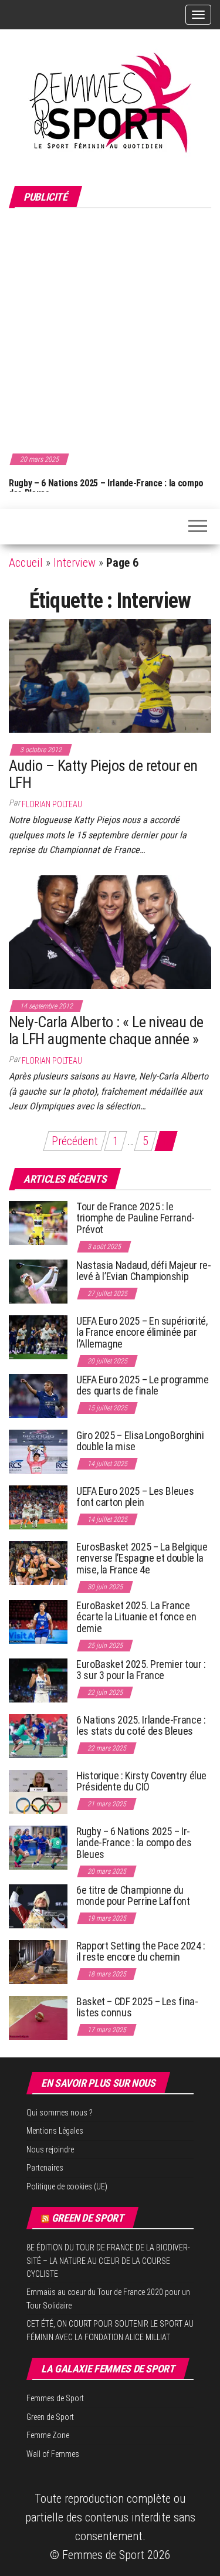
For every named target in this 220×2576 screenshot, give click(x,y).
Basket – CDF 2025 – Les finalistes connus (137, 2007)
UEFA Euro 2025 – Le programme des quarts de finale (143, 1385)
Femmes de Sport (55, 2398)
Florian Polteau (52, 804)
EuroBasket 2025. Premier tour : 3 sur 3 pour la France (141, 1670)
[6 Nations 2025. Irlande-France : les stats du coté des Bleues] (38, 1735)
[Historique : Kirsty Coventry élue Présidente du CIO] (38, 1791)
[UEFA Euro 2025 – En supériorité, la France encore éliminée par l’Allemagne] (38, 1336)
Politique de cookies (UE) (67, 2186)
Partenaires (45, 2168)
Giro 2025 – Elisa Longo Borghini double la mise (140, 1441)
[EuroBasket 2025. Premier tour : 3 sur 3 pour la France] (38, 1679)
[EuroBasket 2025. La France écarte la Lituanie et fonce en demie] (38, 1621)
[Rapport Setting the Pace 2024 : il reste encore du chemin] (38, 1961)
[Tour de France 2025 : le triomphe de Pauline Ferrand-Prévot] (38, 1222)
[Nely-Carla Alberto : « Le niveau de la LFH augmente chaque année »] (110, 931)
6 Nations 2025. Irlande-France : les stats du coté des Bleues (141, 1726)
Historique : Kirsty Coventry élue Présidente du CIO (141, 1781)
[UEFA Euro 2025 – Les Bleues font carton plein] (38, 1506)
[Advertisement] (110, 329)
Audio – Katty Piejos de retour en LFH (103, 774)
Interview (75, 563)
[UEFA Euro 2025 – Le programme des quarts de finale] (38, 1395)
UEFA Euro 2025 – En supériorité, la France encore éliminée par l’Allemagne (142, 1333)
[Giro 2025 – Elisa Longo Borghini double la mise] (38, 1451)
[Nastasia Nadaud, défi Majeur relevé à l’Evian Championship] (38, 1280)
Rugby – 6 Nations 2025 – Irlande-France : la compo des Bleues (134, 1843)
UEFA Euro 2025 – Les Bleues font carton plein (135, 1497)
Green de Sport (88, 2218)
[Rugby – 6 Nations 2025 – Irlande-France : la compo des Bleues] (38, 1846)
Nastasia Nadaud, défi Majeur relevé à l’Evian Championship (144, 1271)
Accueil (26, 563)
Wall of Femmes (53, 2454)
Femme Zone (48, 2435)
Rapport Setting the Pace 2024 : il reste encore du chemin (141, 1952)
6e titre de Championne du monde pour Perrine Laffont (134, 1896)
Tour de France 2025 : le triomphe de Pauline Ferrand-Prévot (136, 1218)
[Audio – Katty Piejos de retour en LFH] (110, 675)
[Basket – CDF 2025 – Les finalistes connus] (38, 2017)
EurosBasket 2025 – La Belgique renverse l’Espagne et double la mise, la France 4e (142, 1558)
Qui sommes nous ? (60, 2113)
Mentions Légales (55, 2131)
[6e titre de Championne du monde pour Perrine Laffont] (38, 1905)
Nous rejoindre (50, 2150)
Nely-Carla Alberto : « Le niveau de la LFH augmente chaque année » (106, 1030)
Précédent (75, 1141)
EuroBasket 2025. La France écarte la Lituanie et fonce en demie (136, 1617)
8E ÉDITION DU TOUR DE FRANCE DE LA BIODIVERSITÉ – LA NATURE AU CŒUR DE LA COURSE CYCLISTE (108, 2261)
